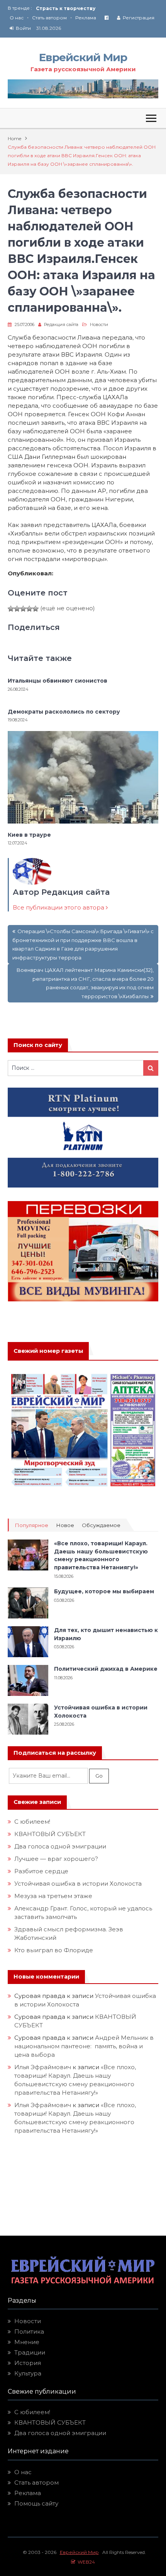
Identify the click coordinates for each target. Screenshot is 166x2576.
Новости (99, 324)
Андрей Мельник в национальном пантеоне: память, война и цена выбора (84, 2046)
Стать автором (49, 18)
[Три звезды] (23, 609)
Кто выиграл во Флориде (54, 1950)
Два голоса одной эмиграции (60, 1846)
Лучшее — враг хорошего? (56, 1859)
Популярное (31, 1525)
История (28, 2363)
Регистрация (139, 18)
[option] (97, 8)
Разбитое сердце (41, 1871)
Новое (65, 1525)
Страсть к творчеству (66, 8)
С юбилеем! (32, 1822)
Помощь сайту (36, 2503)
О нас (17, 18)
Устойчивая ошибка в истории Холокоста (78, 1884)
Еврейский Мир (83, 57)
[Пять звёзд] (36, 609)
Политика (29, 2331)
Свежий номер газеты (48, 1351)
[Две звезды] (17, 609)
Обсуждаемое (101, 1525)
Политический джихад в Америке (106, 1669)
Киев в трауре (30, 835)
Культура (28, 2373)
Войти (23, 28)
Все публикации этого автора (59, 907)
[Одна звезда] (11, 609)
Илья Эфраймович (43, 2067)
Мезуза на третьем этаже (53, 1896)
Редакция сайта (61, 324)
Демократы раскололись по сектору (64, 712)
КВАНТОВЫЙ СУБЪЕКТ (50, 1834)
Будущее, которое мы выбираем (104, 1591)
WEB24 (85, 2562)
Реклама (86, 18)
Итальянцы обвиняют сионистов (58, 681)
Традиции (30, 2352)
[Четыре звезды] (29, 609)
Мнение (27, 2342)
